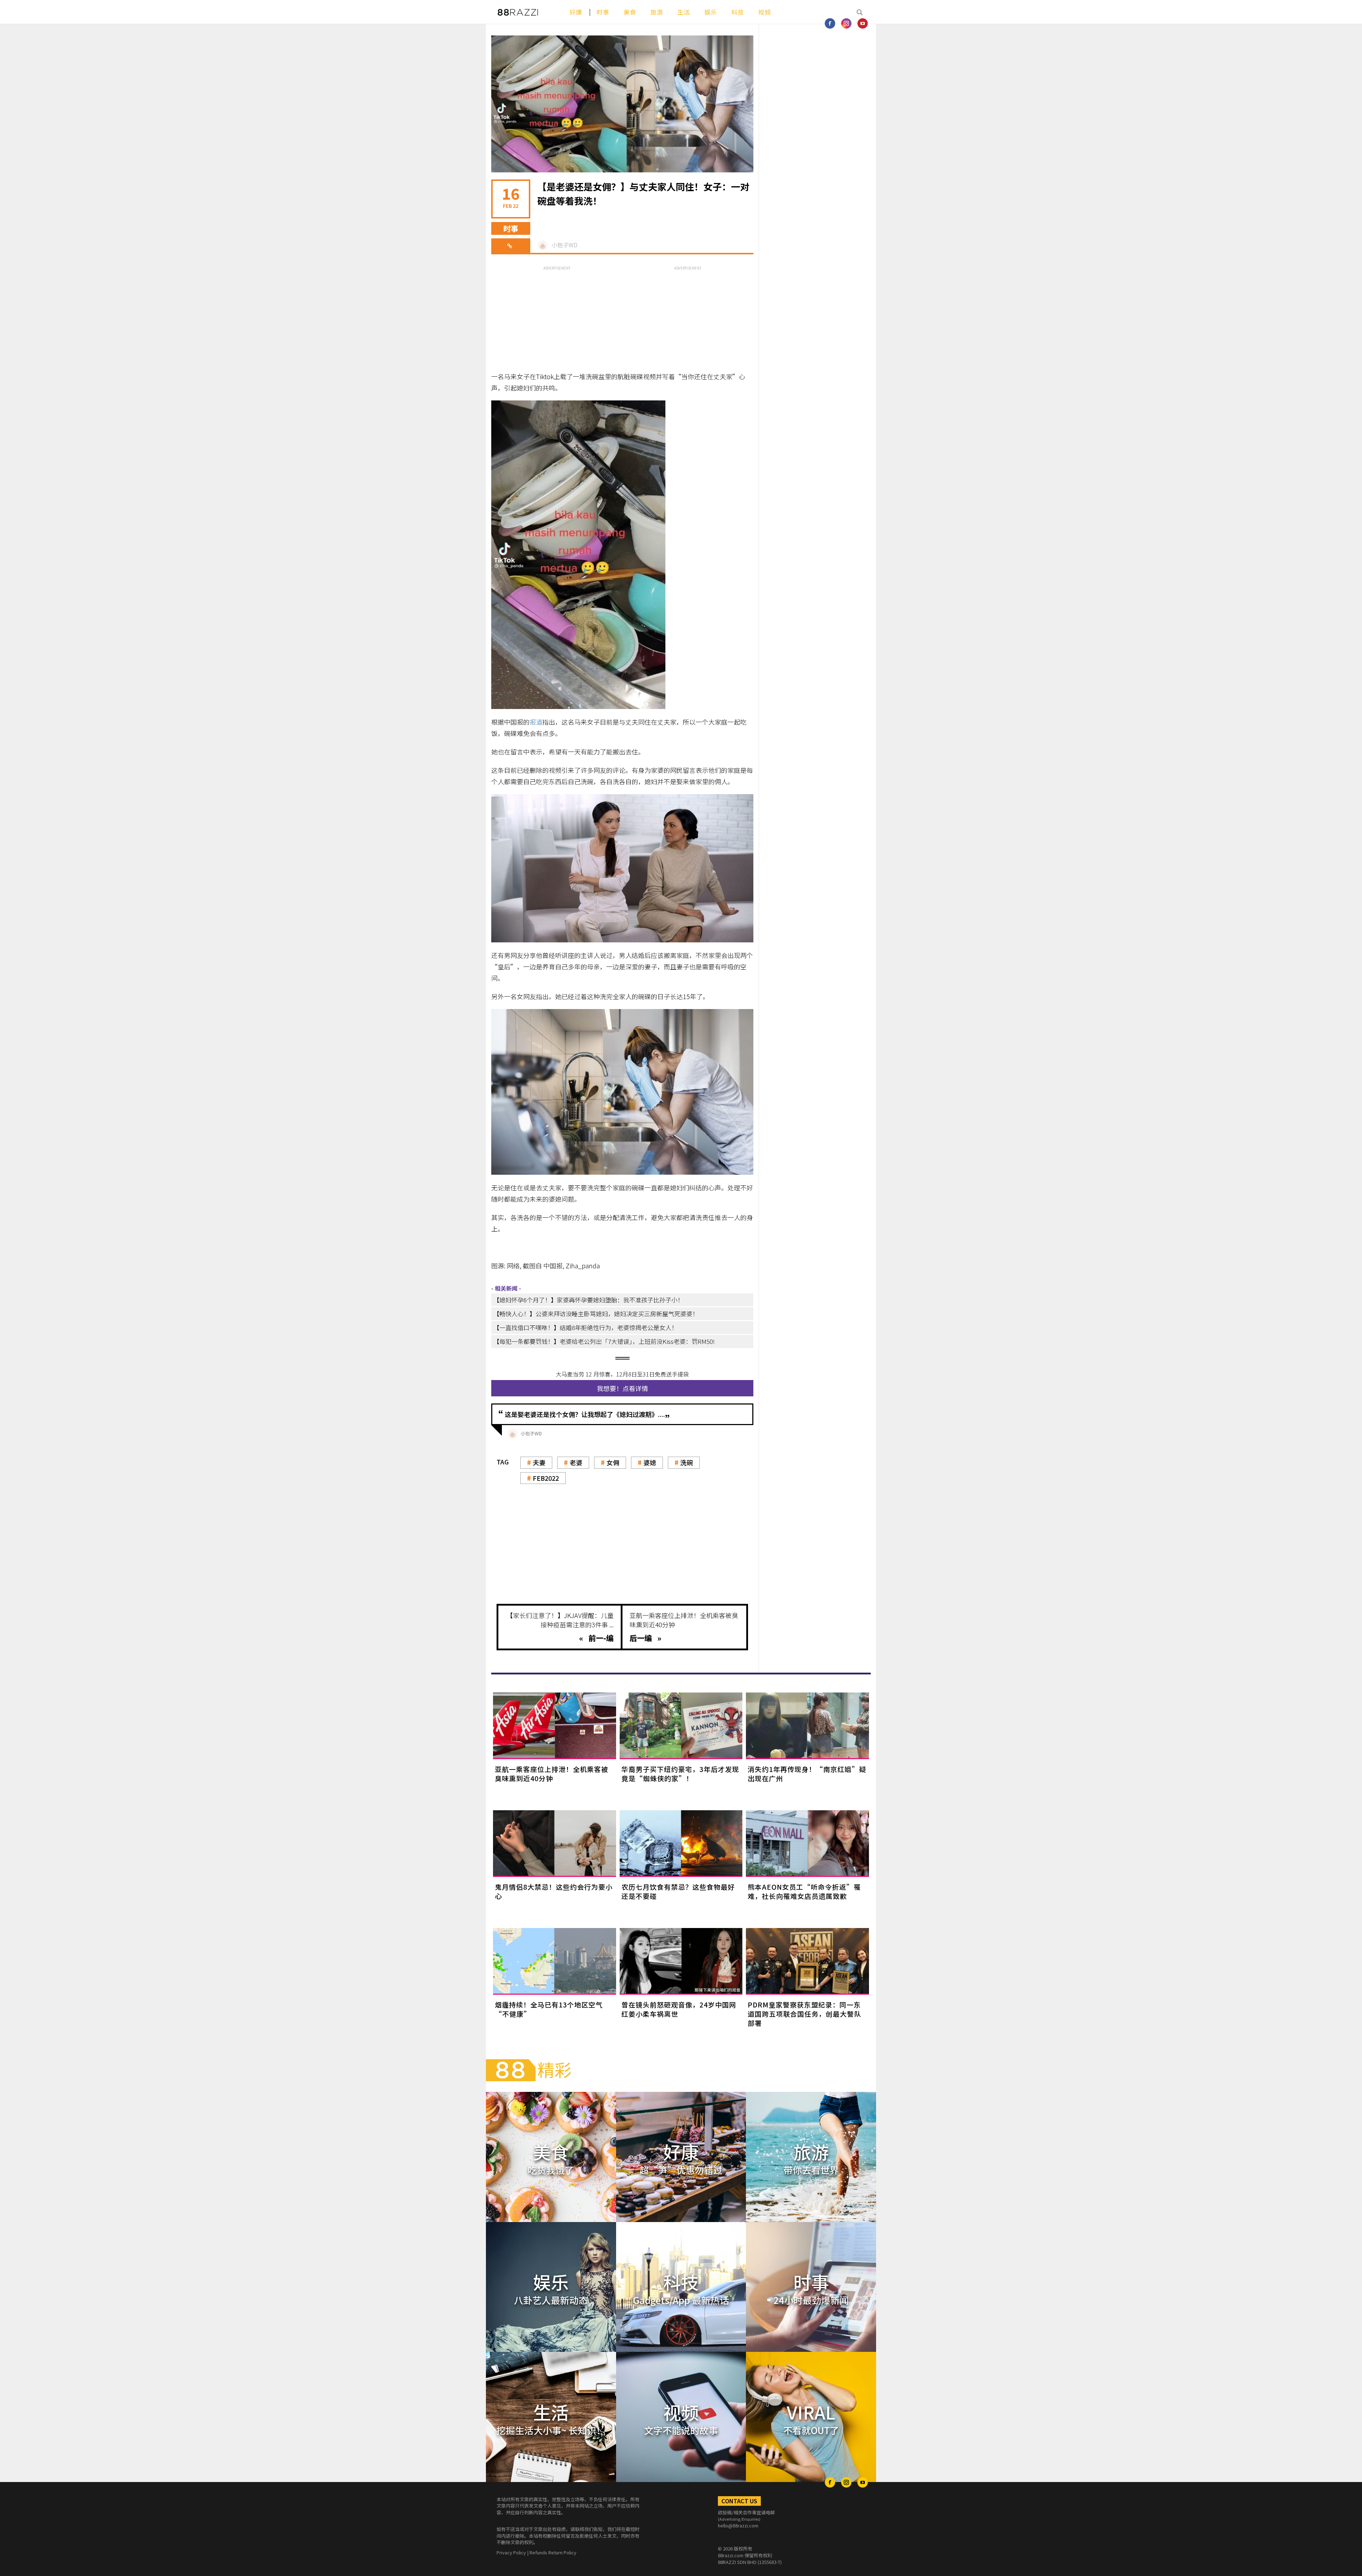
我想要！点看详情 (622, 1388)
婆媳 (650, 1462)
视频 (765, 12)
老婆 (576, 1462)
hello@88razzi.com (738, 2525)
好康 (576, 12)
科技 (738, 12)
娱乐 (711, 12)
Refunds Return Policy (553, 2552)
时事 (603, 12)
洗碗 (687, 1462)
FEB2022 (546, 1478)
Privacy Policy (511, 2552)
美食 (630, 12)
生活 (684, 12)
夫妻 (539, 1462)
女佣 (613, 1462)
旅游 (657, 12)
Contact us (739, 2501)
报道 (536, 722)
